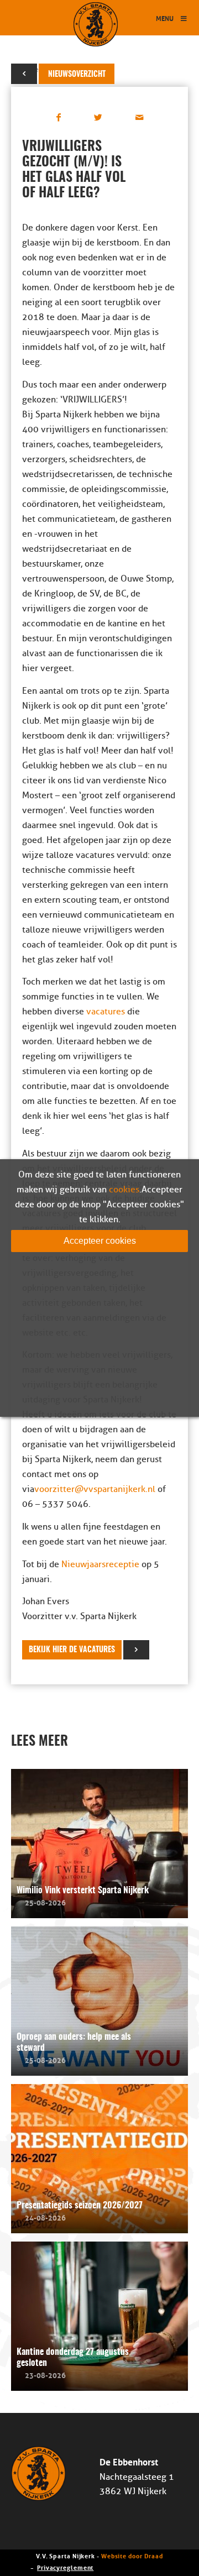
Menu (165, 18)
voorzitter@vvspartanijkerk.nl (95, 1489)
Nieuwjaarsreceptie (100, 1564)
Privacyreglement (65, 2567)
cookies (124, 1190)
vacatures (106, 1012)
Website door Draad (132, 2555)
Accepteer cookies (100, 1241)
